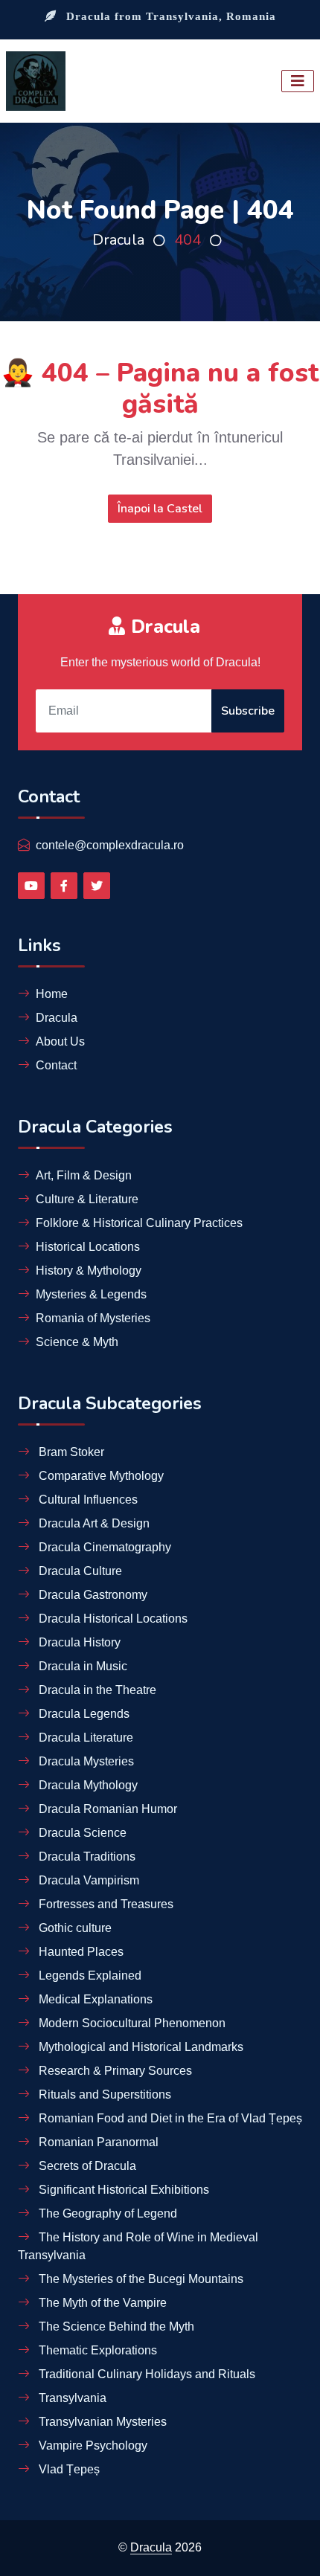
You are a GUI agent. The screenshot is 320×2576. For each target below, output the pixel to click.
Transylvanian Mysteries (101, 2422)
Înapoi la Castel (160, 509)
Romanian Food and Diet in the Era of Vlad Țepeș (169, 2118)
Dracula (118, 240)
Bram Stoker (70, 1452)
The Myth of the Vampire (101, 2303)
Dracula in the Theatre (96, 1690)
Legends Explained (89, 1976)
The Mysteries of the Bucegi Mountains (140, 2279)
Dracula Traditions (86, 1857)
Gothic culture (74, 1928)
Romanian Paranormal (97, 2142)
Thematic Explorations (96, 2350)
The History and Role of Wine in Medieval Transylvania (138, 2246)
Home (52, 994)
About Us (60, 1041)
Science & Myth (77, 1342)
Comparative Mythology (100, 1476)
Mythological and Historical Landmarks (140, 2047)
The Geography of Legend (106, 2213)
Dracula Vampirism (87, 1880)
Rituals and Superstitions (103, 2094)
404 (188, 240)
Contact (56, 1065)
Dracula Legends (83, 1714)
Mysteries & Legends (91, 1294)
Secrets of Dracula (86, 2166)
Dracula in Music (81, 1666)
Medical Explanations (94, 1999)
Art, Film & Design (84, 1175)
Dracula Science (81, 1833)
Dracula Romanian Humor (106, 1809)
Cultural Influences (87, 1500)
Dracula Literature (84, 1738)
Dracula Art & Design (93, 1523)
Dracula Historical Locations (112, 1619)
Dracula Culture (79, 1571)
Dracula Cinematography (103, 1547)
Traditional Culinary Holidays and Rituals (145, 2374)
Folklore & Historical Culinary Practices (139, 1223)
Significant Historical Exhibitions (122, 2190)
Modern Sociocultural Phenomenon (131, 2023)
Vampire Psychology (92, 2445)
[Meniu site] (298, 81)
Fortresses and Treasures (105, 1904)
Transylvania (71, 2398)
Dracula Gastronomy (92, 1595)
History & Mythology (89, 1271)
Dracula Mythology (87, 1785)
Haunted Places (80, 1952)
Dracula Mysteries (85, 1761)
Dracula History (78, 1642)
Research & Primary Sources (114, 2071)
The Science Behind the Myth (115, 2327)
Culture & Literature (87, 1199)
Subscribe (248, 711)
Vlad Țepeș (68, 2469)
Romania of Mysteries (93, 1318)
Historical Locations (88, 1247)
